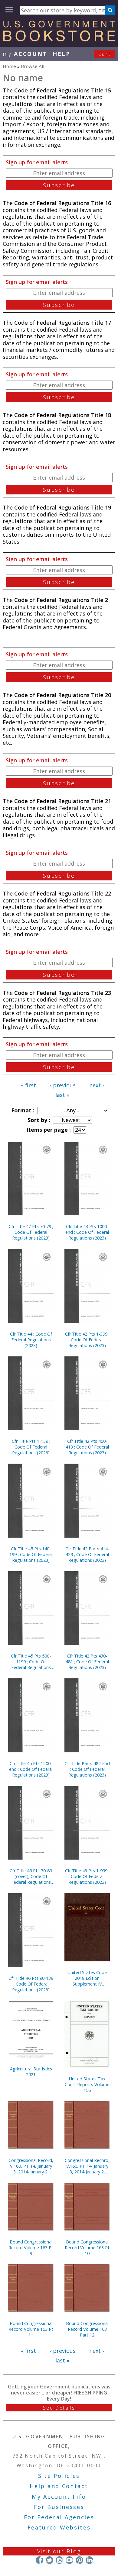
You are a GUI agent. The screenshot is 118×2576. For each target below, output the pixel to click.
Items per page (48, 1130)
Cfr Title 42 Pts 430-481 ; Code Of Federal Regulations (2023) (87, 1662)
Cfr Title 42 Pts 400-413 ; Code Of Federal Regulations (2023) (87, 1447)
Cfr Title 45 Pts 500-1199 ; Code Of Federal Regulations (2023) (31, 1662)
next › (97, 1085)
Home (9, 66)
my (25, 54)
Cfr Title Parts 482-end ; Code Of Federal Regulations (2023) (87, 1769)
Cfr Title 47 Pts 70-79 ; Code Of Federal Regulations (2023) (31, 1232)
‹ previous (63, 1085)
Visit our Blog (59, 2551)
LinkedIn (89, 2560)
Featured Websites (59, 2527)
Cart (105, 54)
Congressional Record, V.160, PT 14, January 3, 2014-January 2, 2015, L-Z (87, 2166)
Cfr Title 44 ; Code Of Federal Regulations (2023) (31, 1340)
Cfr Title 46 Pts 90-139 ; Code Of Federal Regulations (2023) (31, 1984)
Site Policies (59, 2476)
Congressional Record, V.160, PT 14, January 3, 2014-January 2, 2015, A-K (31, 2166)
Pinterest (79, 2560)
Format (22, 1110)
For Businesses (59, 2507)
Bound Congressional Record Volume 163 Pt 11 (31, 2329)
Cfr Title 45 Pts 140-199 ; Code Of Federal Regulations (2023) (31, 1554)
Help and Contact (59, 2486)
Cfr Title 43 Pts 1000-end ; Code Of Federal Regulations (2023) (87, 1232)
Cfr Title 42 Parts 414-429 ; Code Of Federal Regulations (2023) (87, 1554)
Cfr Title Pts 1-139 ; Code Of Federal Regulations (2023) (31, 1447)
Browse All (33, 66)
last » (62, 1095)
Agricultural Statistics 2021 (31, 2072)
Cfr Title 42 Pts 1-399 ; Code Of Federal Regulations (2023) (87, 1340)
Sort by (38, 1120)
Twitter (49, 2560)
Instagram (59, 2560)
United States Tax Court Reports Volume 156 (87, 2084)
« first (28, 1085)
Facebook (39, 2560)
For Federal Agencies (59, 2517)
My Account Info (59, 2497)
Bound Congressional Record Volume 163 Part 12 (87, 2329)
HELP (62, 54)
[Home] (59, 39)
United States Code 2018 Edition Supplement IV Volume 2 (87, 1978)
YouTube (69, 2560)
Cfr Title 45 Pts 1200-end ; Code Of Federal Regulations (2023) (31, 1769)
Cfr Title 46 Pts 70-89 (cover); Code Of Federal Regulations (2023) (31, 1876)
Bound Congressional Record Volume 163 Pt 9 (31, 2248)
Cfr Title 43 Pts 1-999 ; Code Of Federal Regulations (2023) (87, 1876)
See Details (59, 2408)
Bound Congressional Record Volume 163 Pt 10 (87, 2248)
